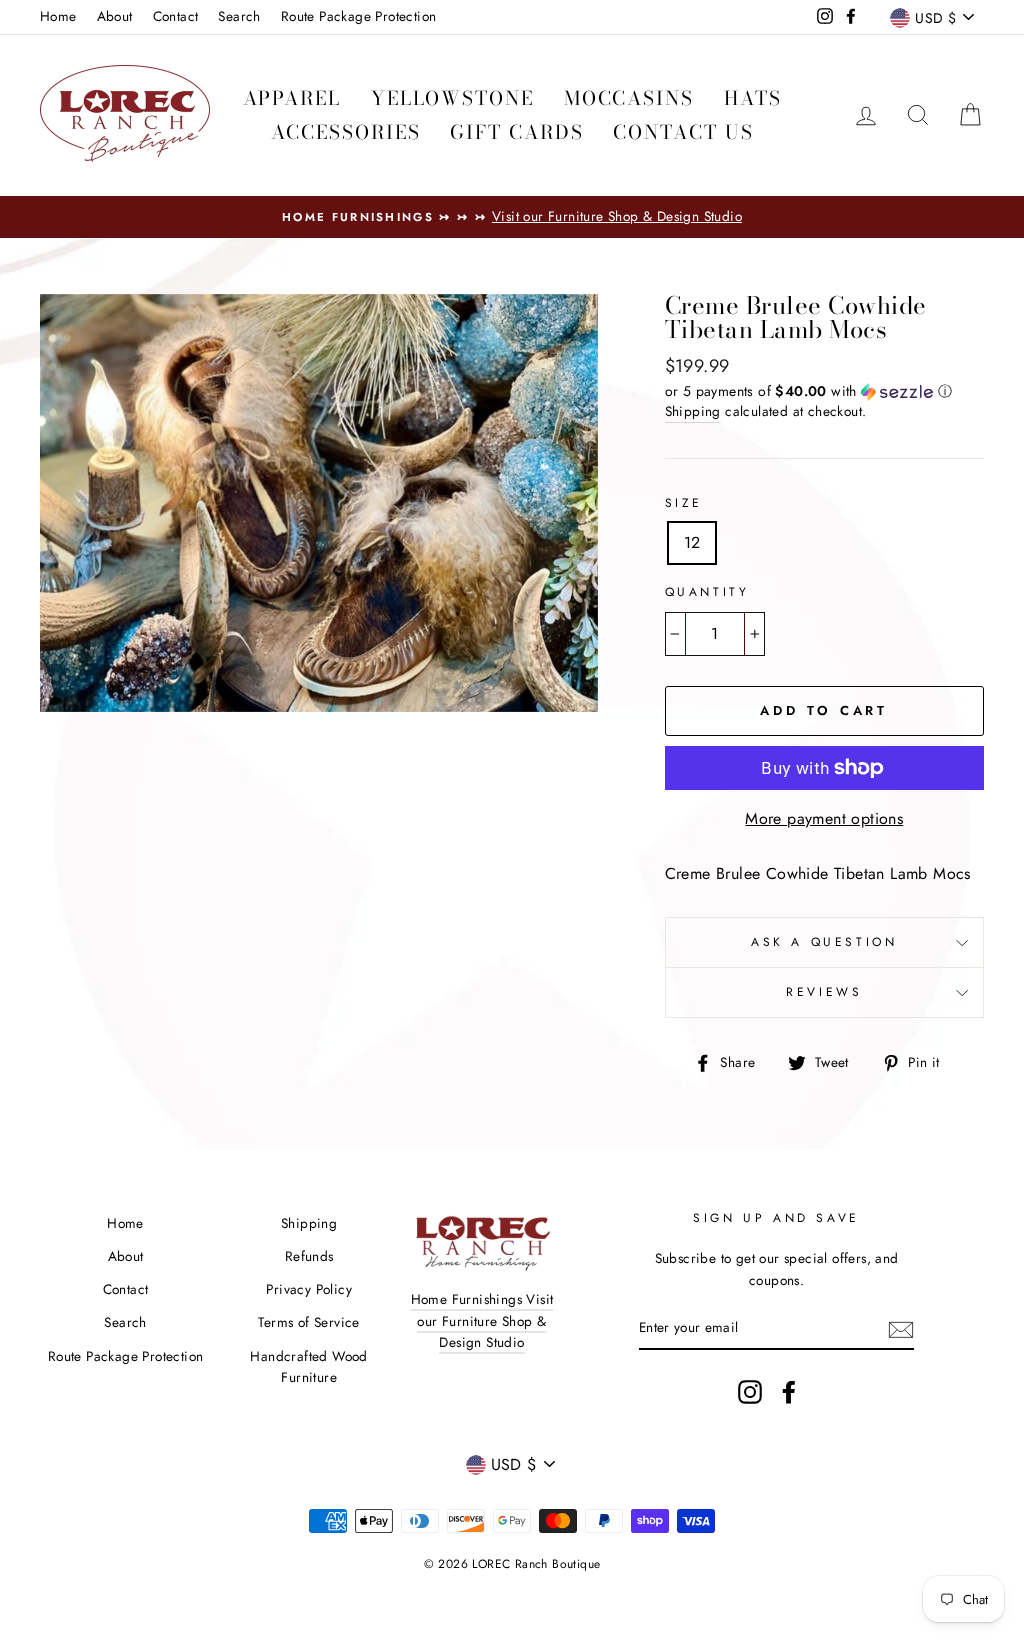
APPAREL (292, 98)
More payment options (824, 818)
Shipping (693, 411)
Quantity (707, 592)
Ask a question (824, 942)
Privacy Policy (309, 1289)
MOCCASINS (629, 98)
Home (58, 16)
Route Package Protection (359, 16)
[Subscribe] (901, 1328)
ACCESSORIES (346, 132)
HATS (753, 98)
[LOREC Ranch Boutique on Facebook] (789, 1392)
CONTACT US (683, 132)
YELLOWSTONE (452, 98)
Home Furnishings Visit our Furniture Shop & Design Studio (482, 1321)
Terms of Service (308, 1322)
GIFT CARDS (516, 132)
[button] (824, 391)
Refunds (309, 1256)
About (115, 16)
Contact (176, 16)
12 (692, 542)
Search (239, 16)
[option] (512, 217)
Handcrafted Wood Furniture (308, 1367)
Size (684, 503)
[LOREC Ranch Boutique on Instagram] (750, 1392)
